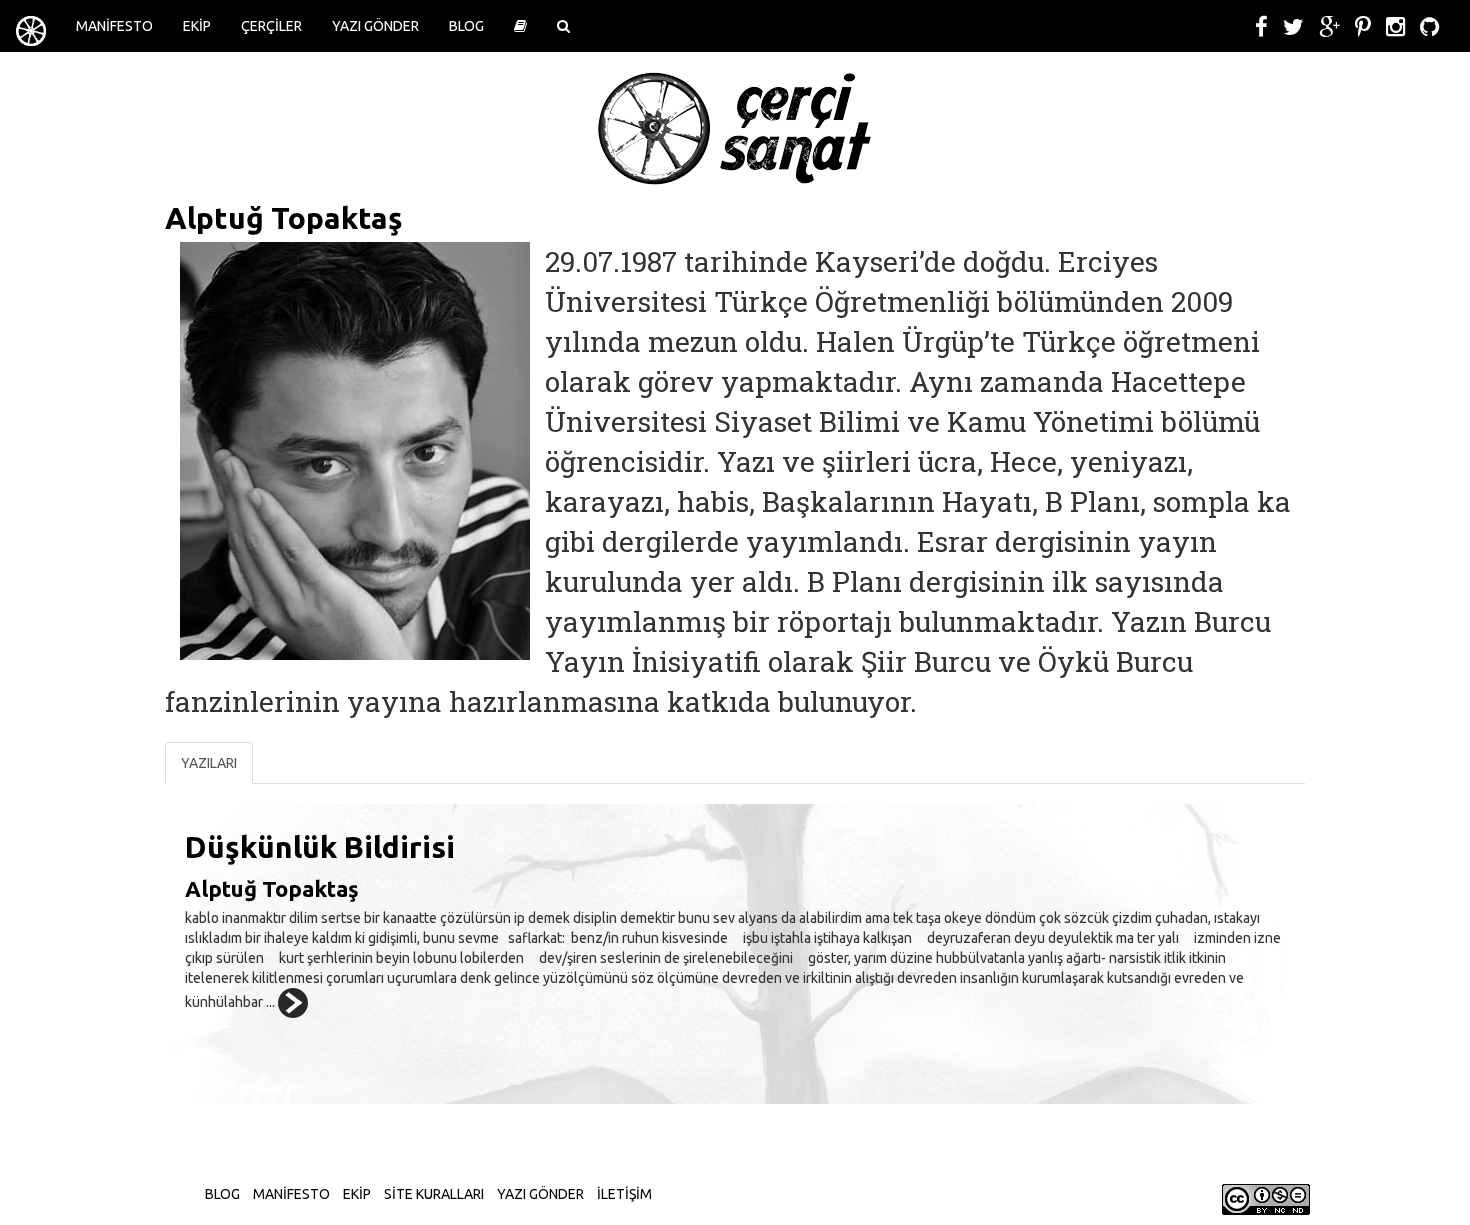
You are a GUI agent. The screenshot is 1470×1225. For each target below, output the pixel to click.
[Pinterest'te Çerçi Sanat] (1363, 27)
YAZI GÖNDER (375, 26)
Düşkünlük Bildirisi (320, 847)
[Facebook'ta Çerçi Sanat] (1261, 27)
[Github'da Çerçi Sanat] (1429, 27)
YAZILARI (209, 763)
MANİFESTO (114, 26)
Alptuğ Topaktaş (272, 888)
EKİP (197, 26)
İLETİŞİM (624, 1194)
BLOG (466, 26)
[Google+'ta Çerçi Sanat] (1329, 27)
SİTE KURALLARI (434, 1194)
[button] (520, 26)
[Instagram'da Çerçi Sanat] (1395, 27)
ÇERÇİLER (271, 26)
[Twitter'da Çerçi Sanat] (1293, 27)
